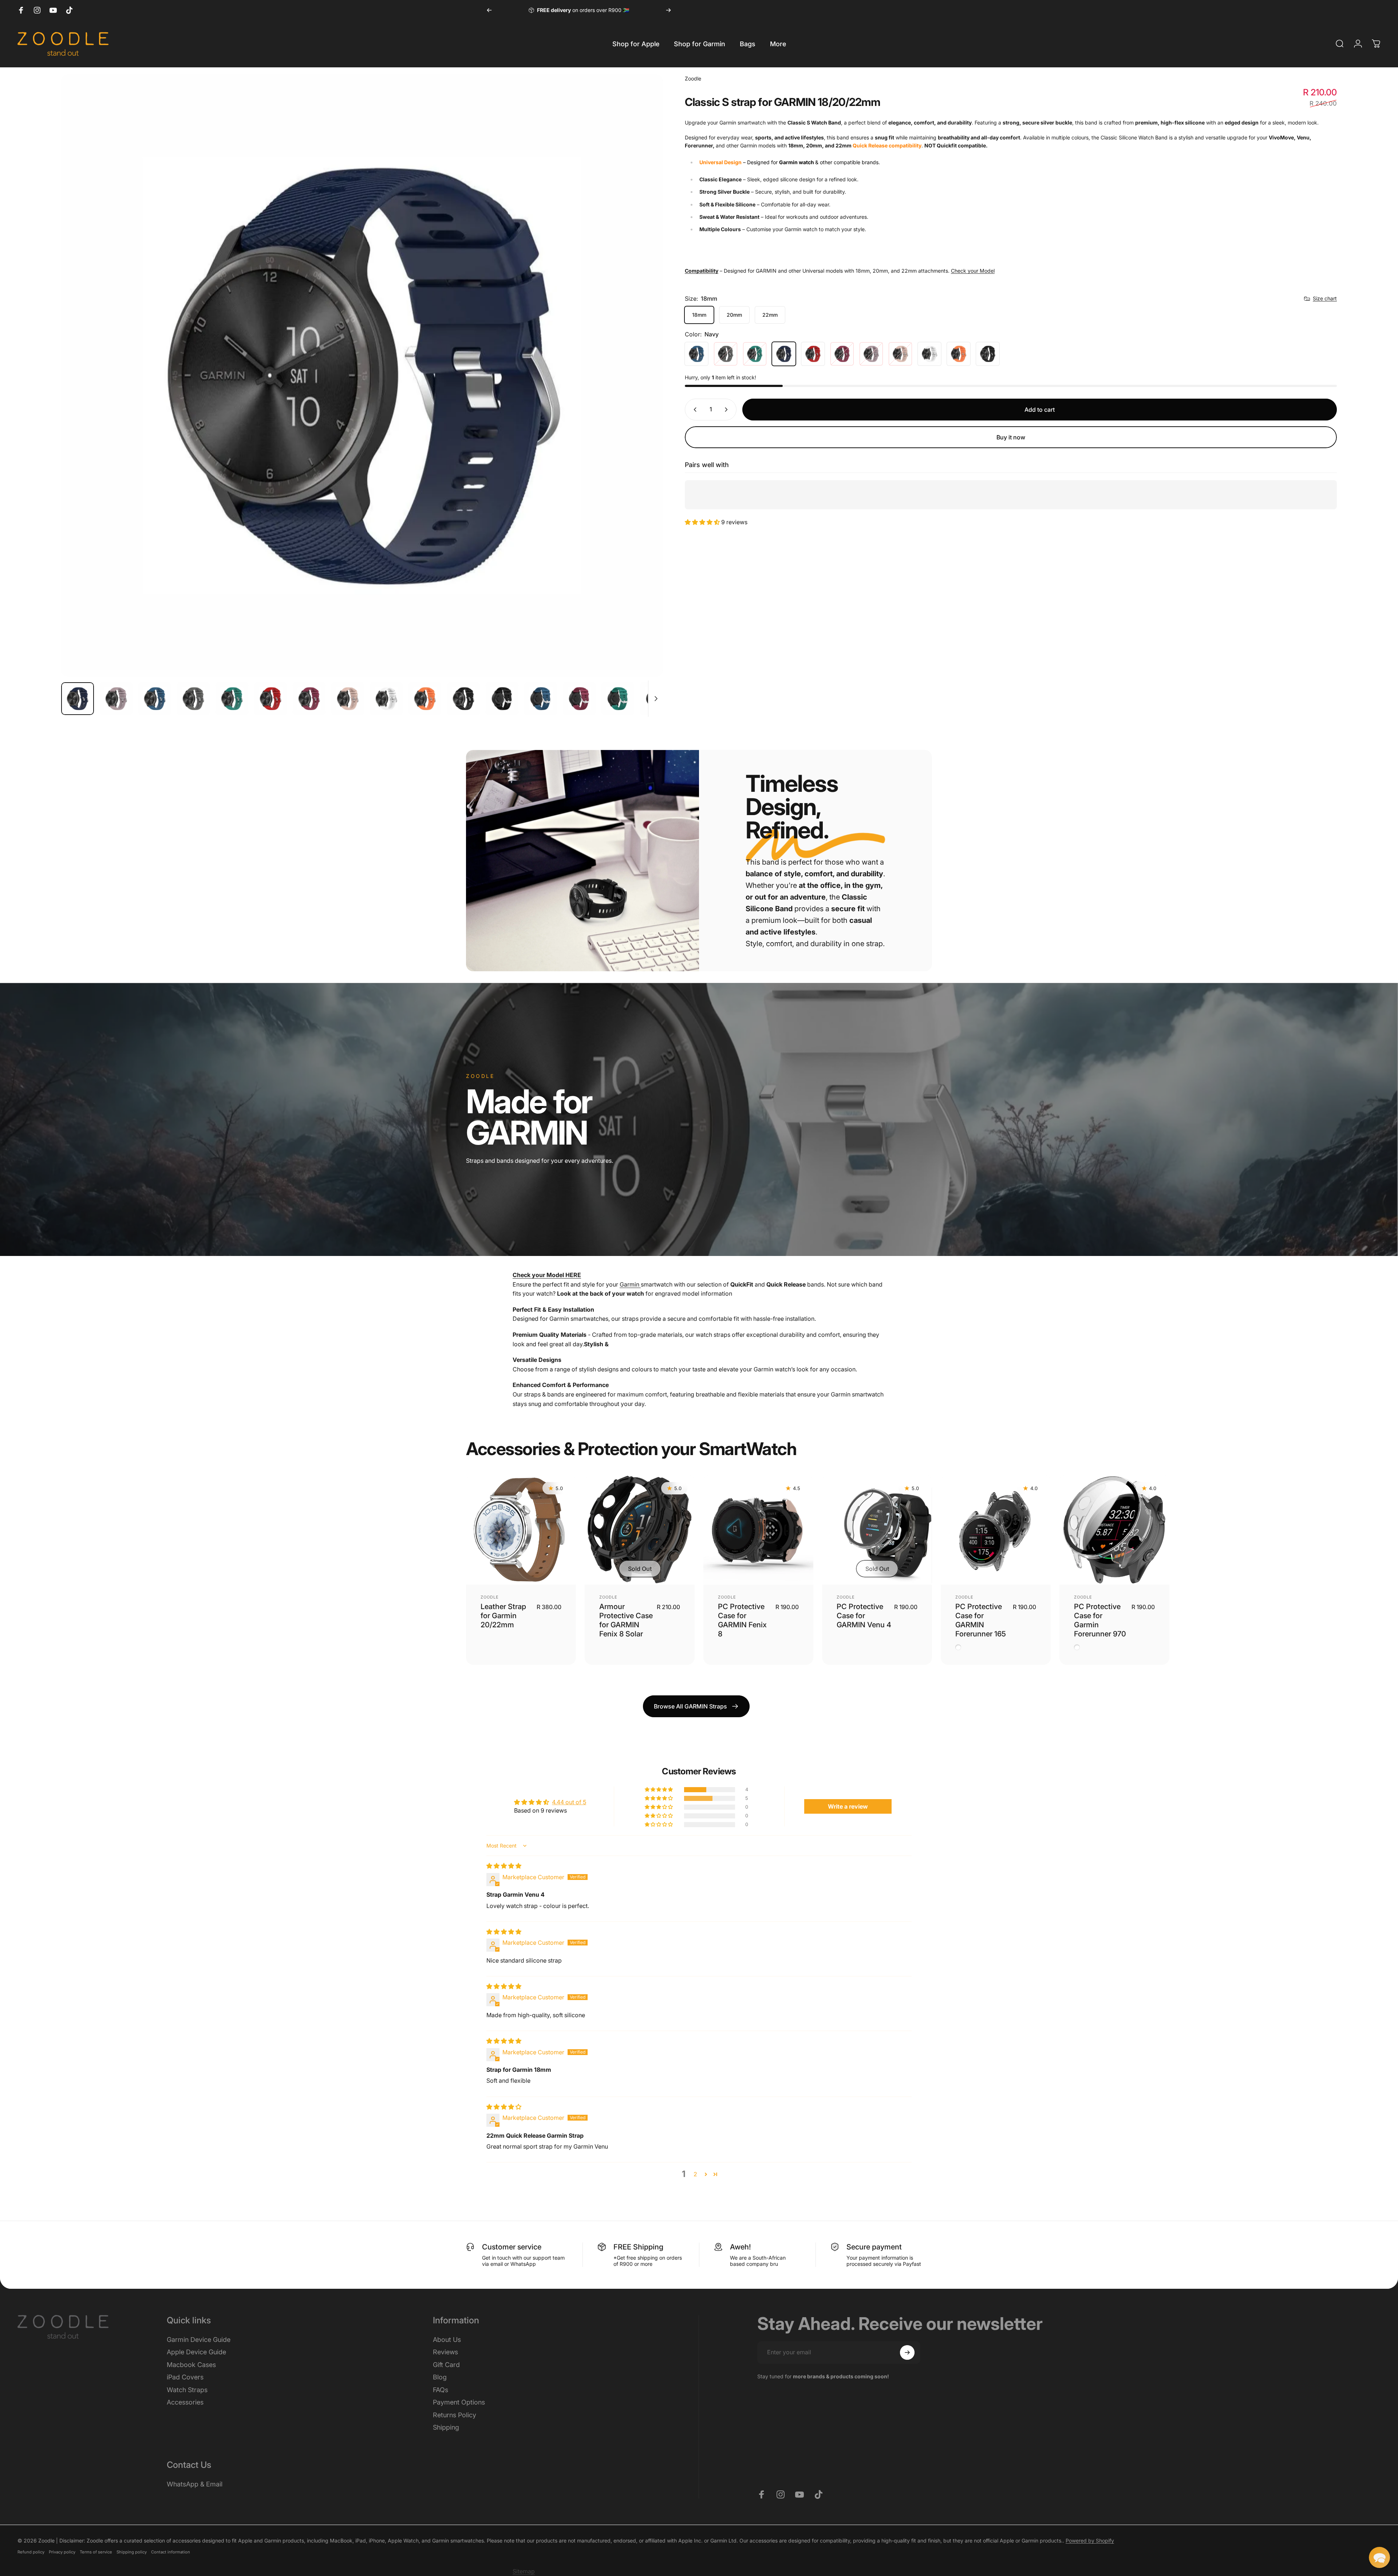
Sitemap (524, 2571)
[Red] (813, 354)
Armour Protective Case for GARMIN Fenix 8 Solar (626, 1620)
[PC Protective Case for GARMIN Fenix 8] (758, 1530)
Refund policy (31, 2552)
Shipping (446, 2428)
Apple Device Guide (196, 2352)
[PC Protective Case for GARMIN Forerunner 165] (996, 1530)
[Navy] (784, 354)
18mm (699, 315)
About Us (447, 2340)
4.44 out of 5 (569, 1802)
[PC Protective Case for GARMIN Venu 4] (877, 1530)
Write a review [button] (848, 1806)
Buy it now (1011, 437)
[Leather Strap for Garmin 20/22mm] (521, 1530)
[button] (703, 522)
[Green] (755, 354)
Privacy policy (62, 2552)
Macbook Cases (191, 2365)
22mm (770, 315)
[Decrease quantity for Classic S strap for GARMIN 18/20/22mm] (694, 410)
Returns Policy (455, 2415)
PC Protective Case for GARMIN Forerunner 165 (981, 1620)
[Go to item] (78, 699)
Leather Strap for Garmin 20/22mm (503, 1616)
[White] (929, 354)
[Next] (668, 10)
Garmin (630, 1284)
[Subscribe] (907, 2352)
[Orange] (959, 354)
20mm (734, 315)
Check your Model (973, 271)
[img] (504, 1866)
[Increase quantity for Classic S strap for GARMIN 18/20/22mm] (728, 410)
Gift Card (446, 2365)
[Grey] (726, 354)
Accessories (185, 2403)
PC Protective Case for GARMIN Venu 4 (864, 1616)
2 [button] (695, 2174)
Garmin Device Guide (199, 2340)
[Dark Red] (842, 354)
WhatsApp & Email (195, 2484)
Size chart (1325, 298)
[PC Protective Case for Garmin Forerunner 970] (1114, 1530)
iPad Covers (185, 2377)
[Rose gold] (900, 354)
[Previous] (489, 10)
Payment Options (459, 2403)
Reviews (445, 2352)
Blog (440, 2377)
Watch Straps (187, 2390)
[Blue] (696, 354)
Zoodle (693, 78)
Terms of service (96, 2552)
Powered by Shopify (1090, 2541)
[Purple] (871, 354)
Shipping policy (132, 2552)
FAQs (441, 2390)
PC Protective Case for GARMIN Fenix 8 (742, 1620)
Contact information (171, 2552)
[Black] (988, 354)
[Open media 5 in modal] (362, 376)
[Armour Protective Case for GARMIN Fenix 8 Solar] (640, 1530)
